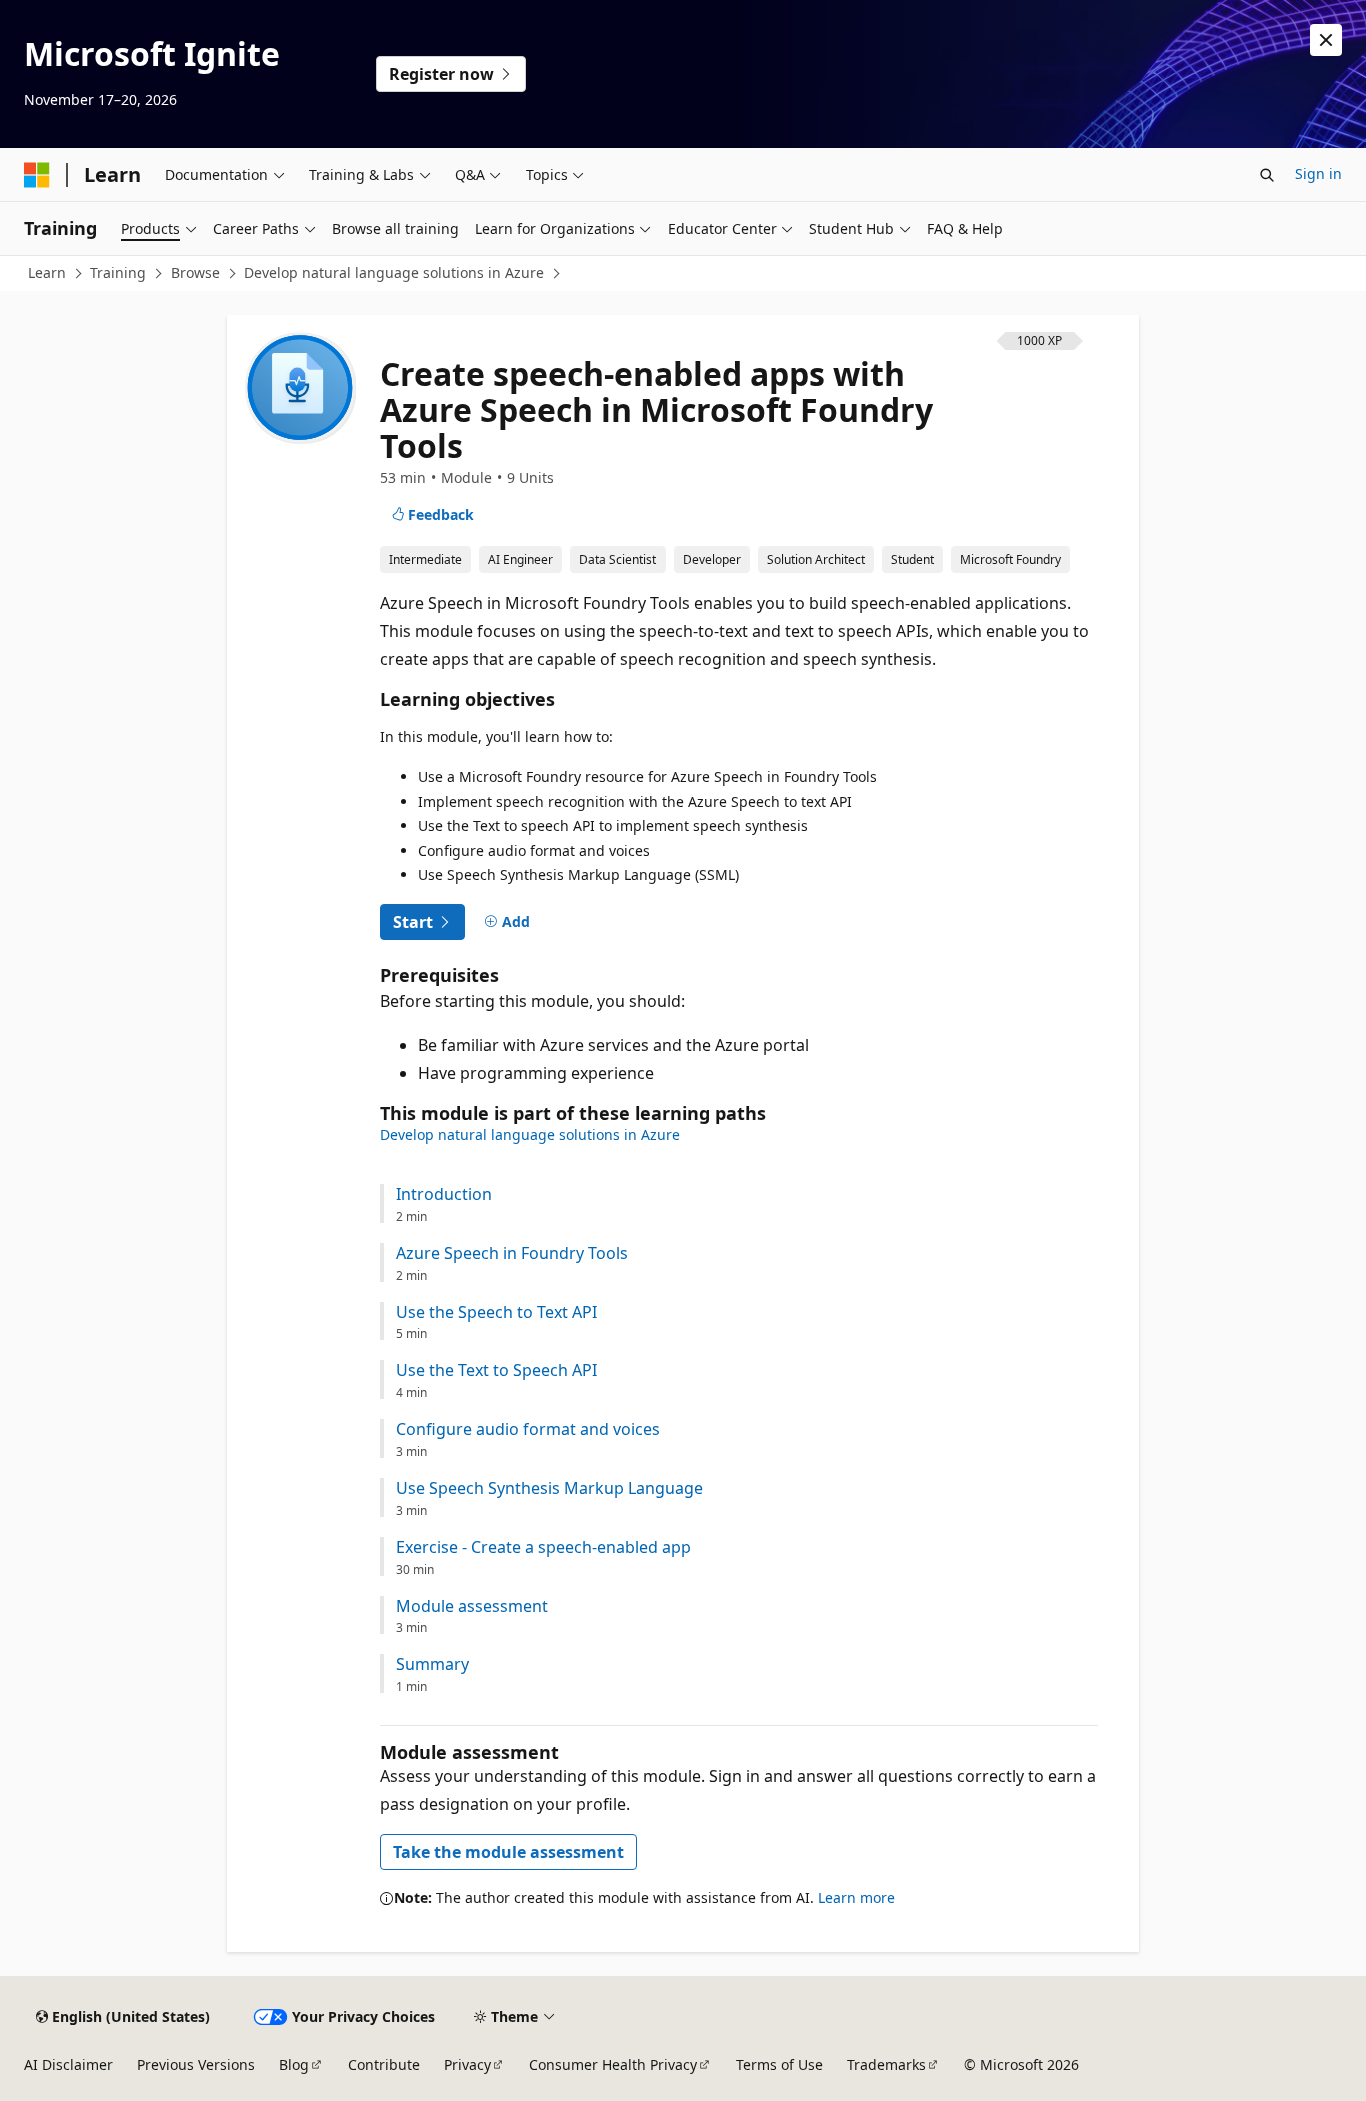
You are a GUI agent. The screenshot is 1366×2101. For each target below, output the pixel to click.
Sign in (1318, 173)
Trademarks (886, 2064)
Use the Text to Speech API (496, 1370)
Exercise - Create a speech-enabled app (543, 1547)
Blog (294, 2064)
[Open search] (1267, 175)
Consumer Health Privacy (613, 2064)
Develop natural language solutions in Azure (394, 272)
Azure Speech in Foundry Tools (512, 1253)
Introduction (444, 1194)
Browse (195, 272)
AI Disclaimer (68, 2064)
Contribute (384, 2064)
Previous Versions (196, 2064)
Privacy (467, 2064)
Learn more (856, 1897)
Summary (432, 1664)
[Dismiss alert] (1326, 40)
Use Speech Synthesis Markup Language (549, 1488)
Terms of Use (779, 2064)
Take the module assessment (508, 1852)
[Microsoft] (37, 175)
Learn (47, 272)
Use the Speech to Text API (496, 1312)
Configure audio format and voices (528, 1429)
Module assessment (472, 1606)
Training (118, 272)
